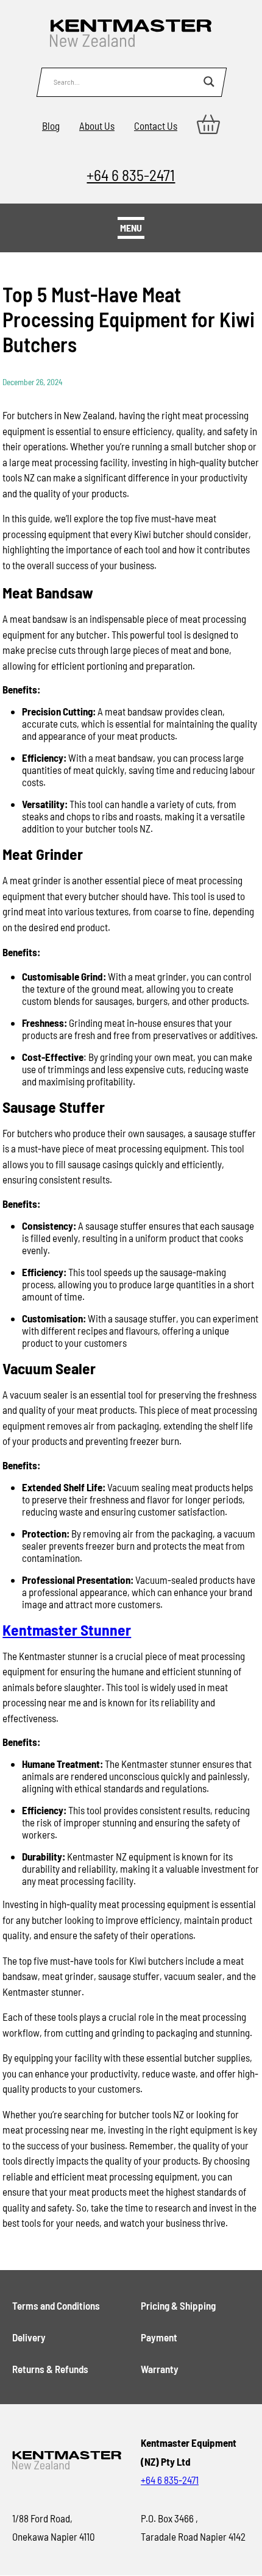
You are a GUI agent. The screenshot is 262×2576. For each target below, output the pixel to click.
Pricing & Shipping (178, 2305)
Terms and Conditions (56, 2305)
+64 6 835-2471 (131, 175)
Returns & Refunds (50, 2369)
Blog (51, 126)
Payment (159, 2337)
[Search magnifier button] (209, 82)
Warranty (160, 2369)
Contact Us (156, 126)
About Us (97, 126)
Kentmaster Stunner (67, 1629)
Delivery (29, 2337)
